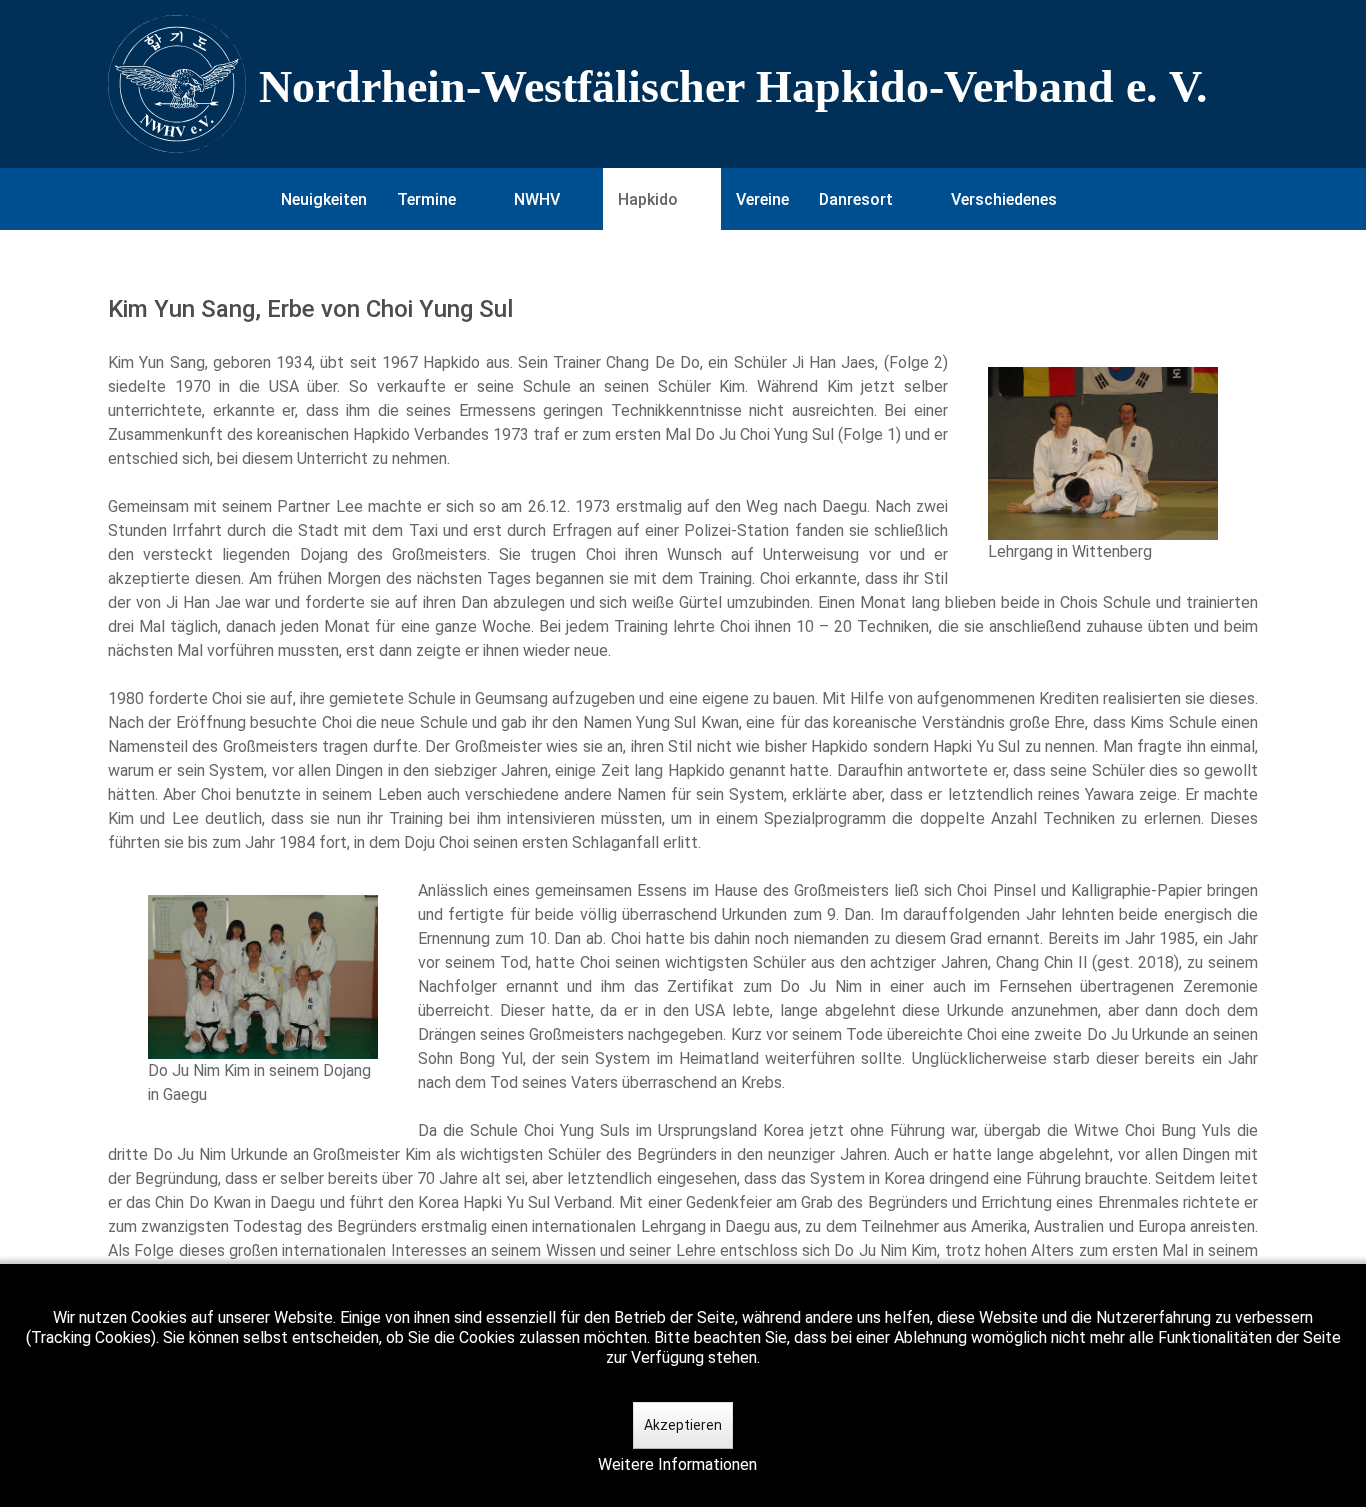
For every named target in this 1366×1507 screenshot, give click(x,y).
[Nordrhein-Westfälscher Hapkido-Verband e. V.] (683, 84)
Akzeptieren (683, 1425)
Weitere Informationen (677, 1464)
